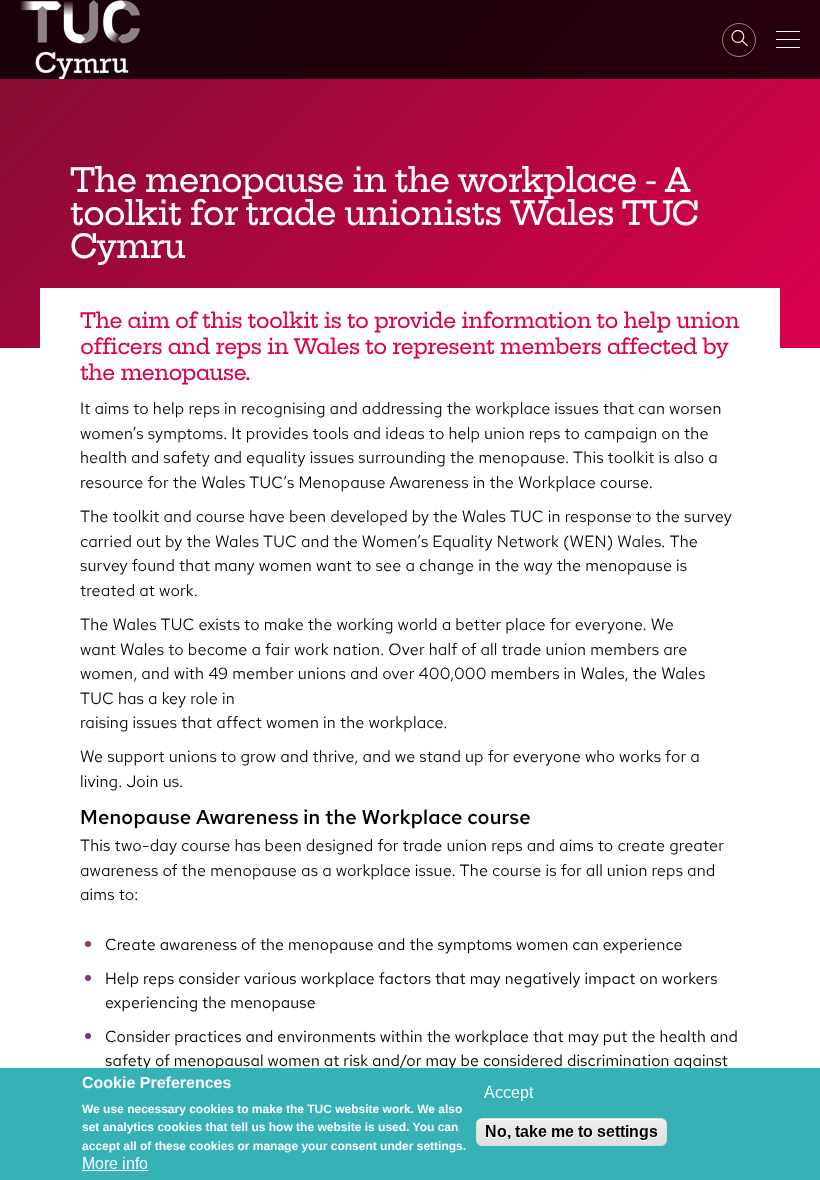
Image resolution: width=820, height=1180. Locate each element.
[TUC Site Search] (739, 40)
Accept (508, 1092)
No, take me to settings (571, 1131)
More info (115, 1163)
